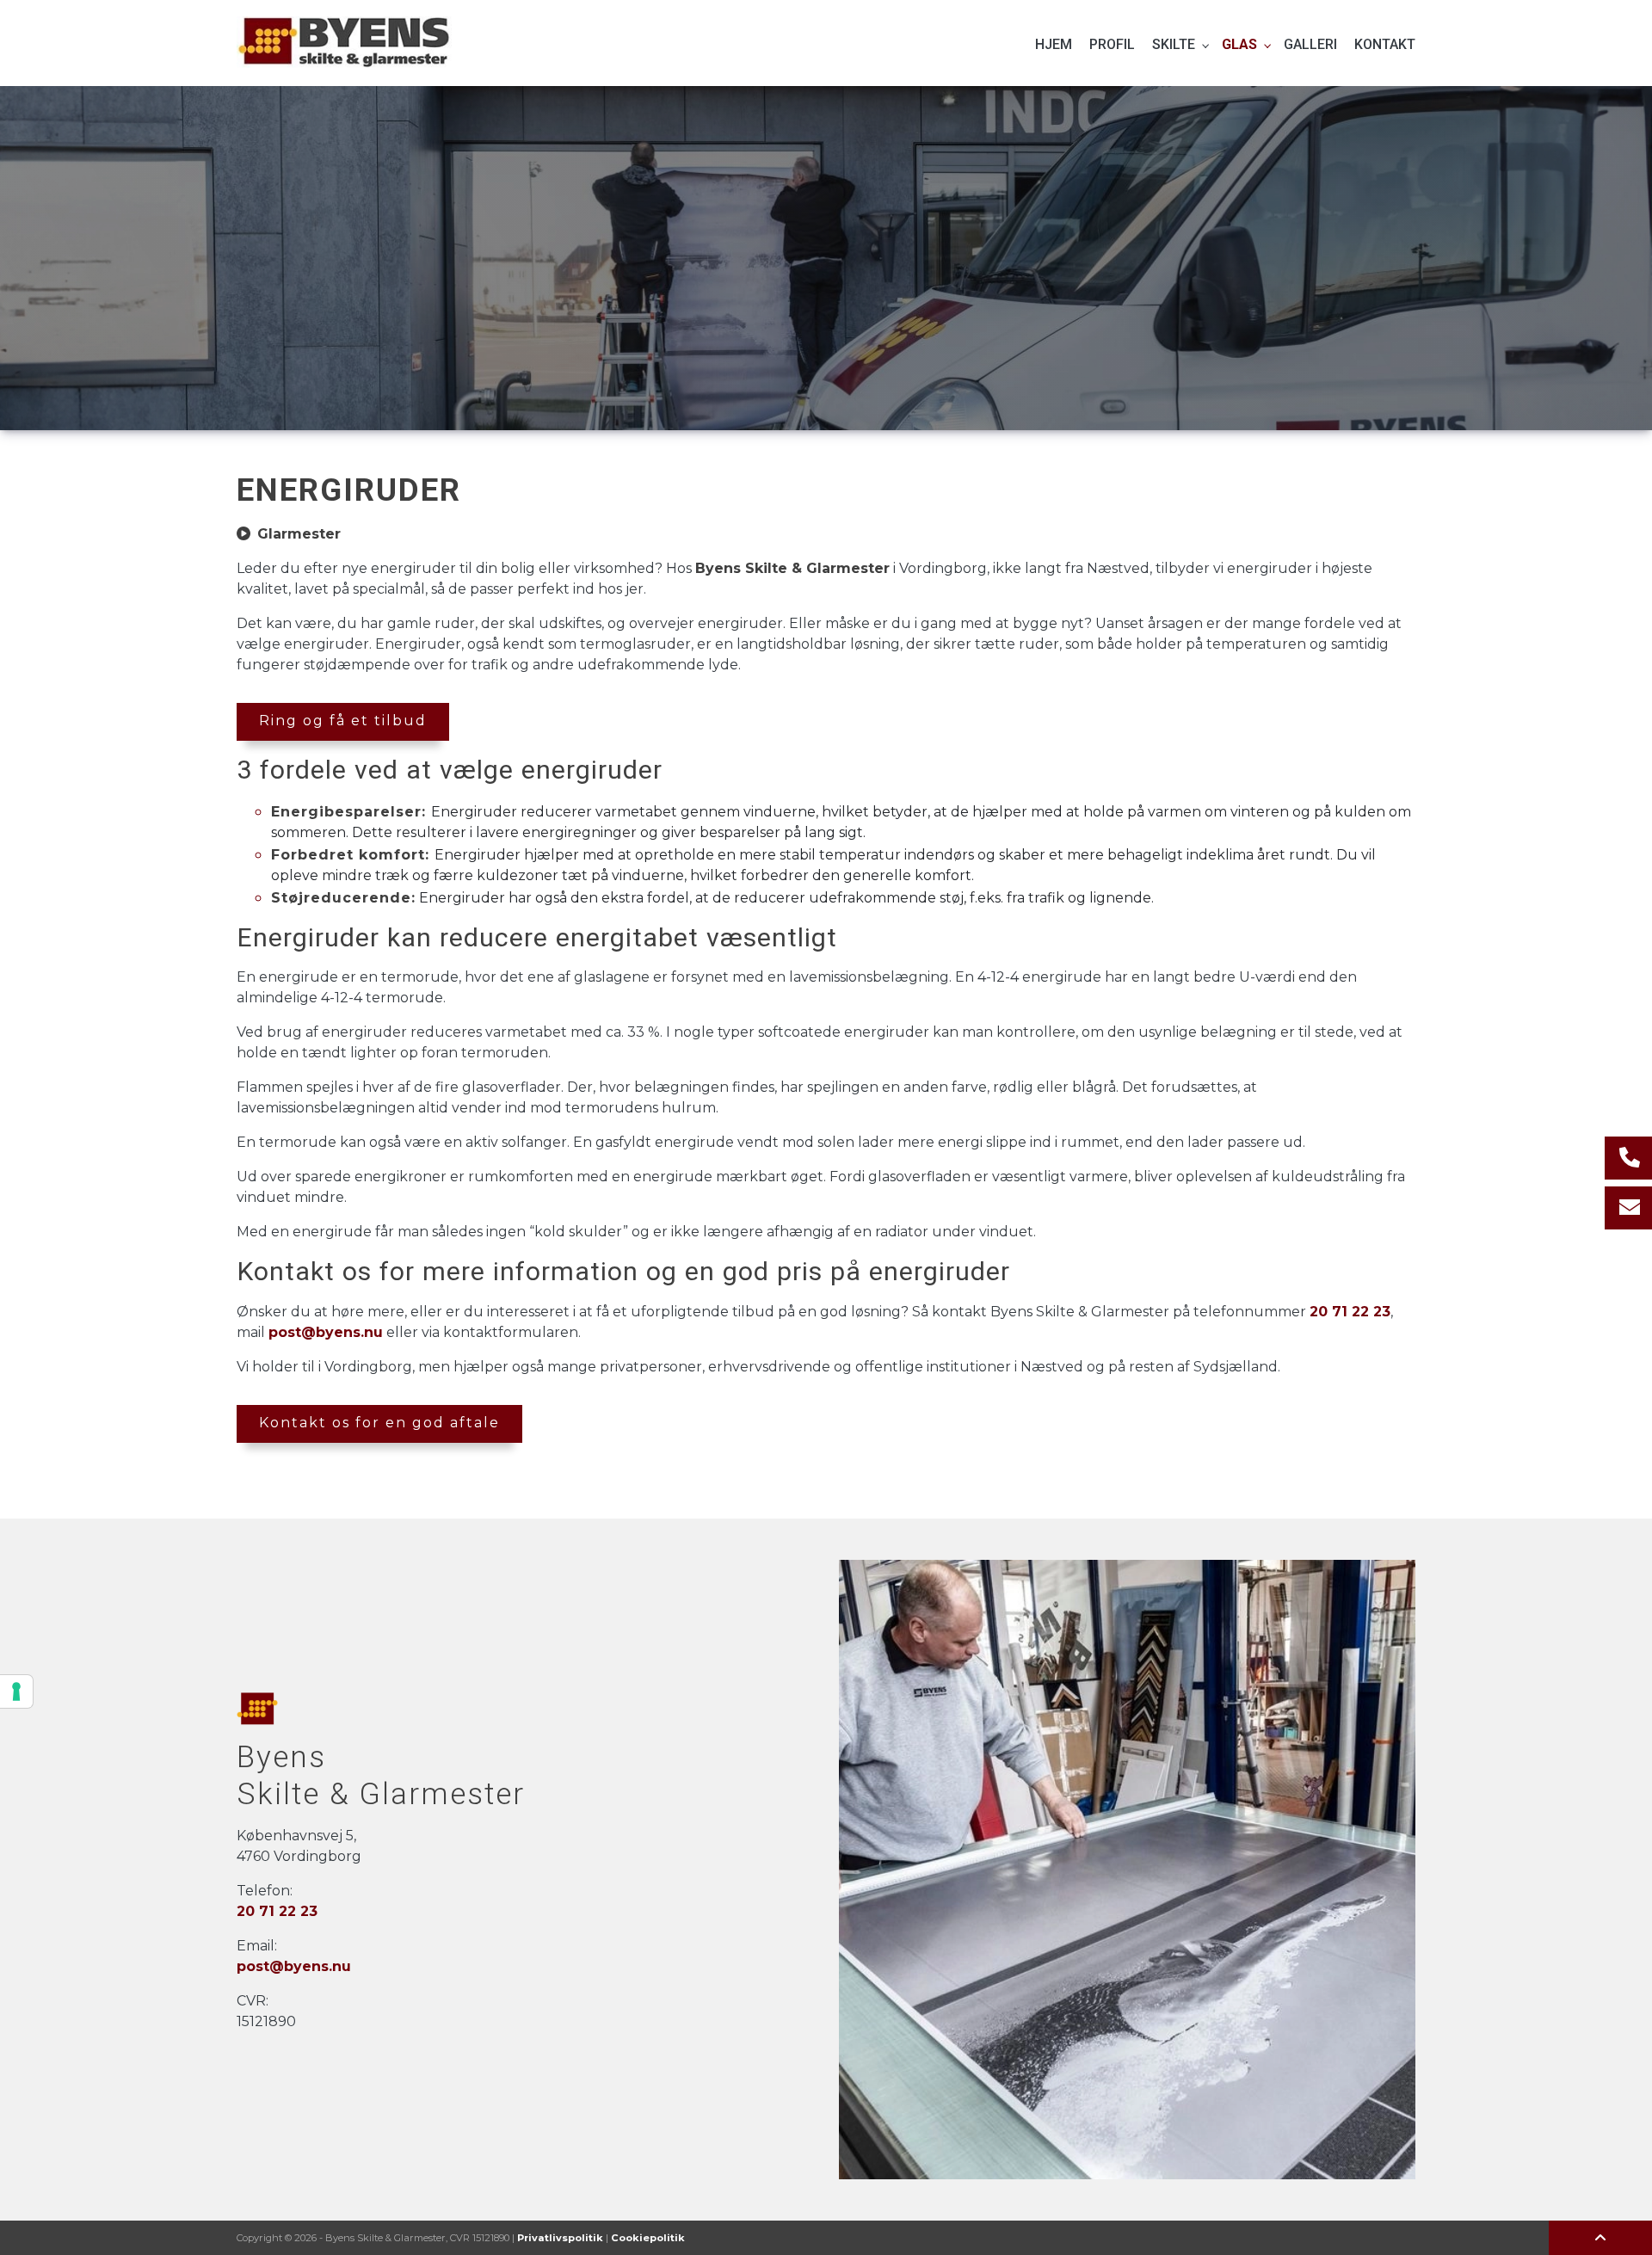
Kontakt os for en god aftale (379, 1423)
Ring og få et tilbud (343, 721)
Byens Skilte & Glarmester (792, 568)
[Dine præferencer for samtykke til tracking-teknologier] (16, 1691)
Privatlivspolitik (560, 2238)
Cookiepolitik (648, 2238)
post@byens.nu (326, 1332)
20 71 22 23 (1350, 1312)
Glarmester (299, 534)
